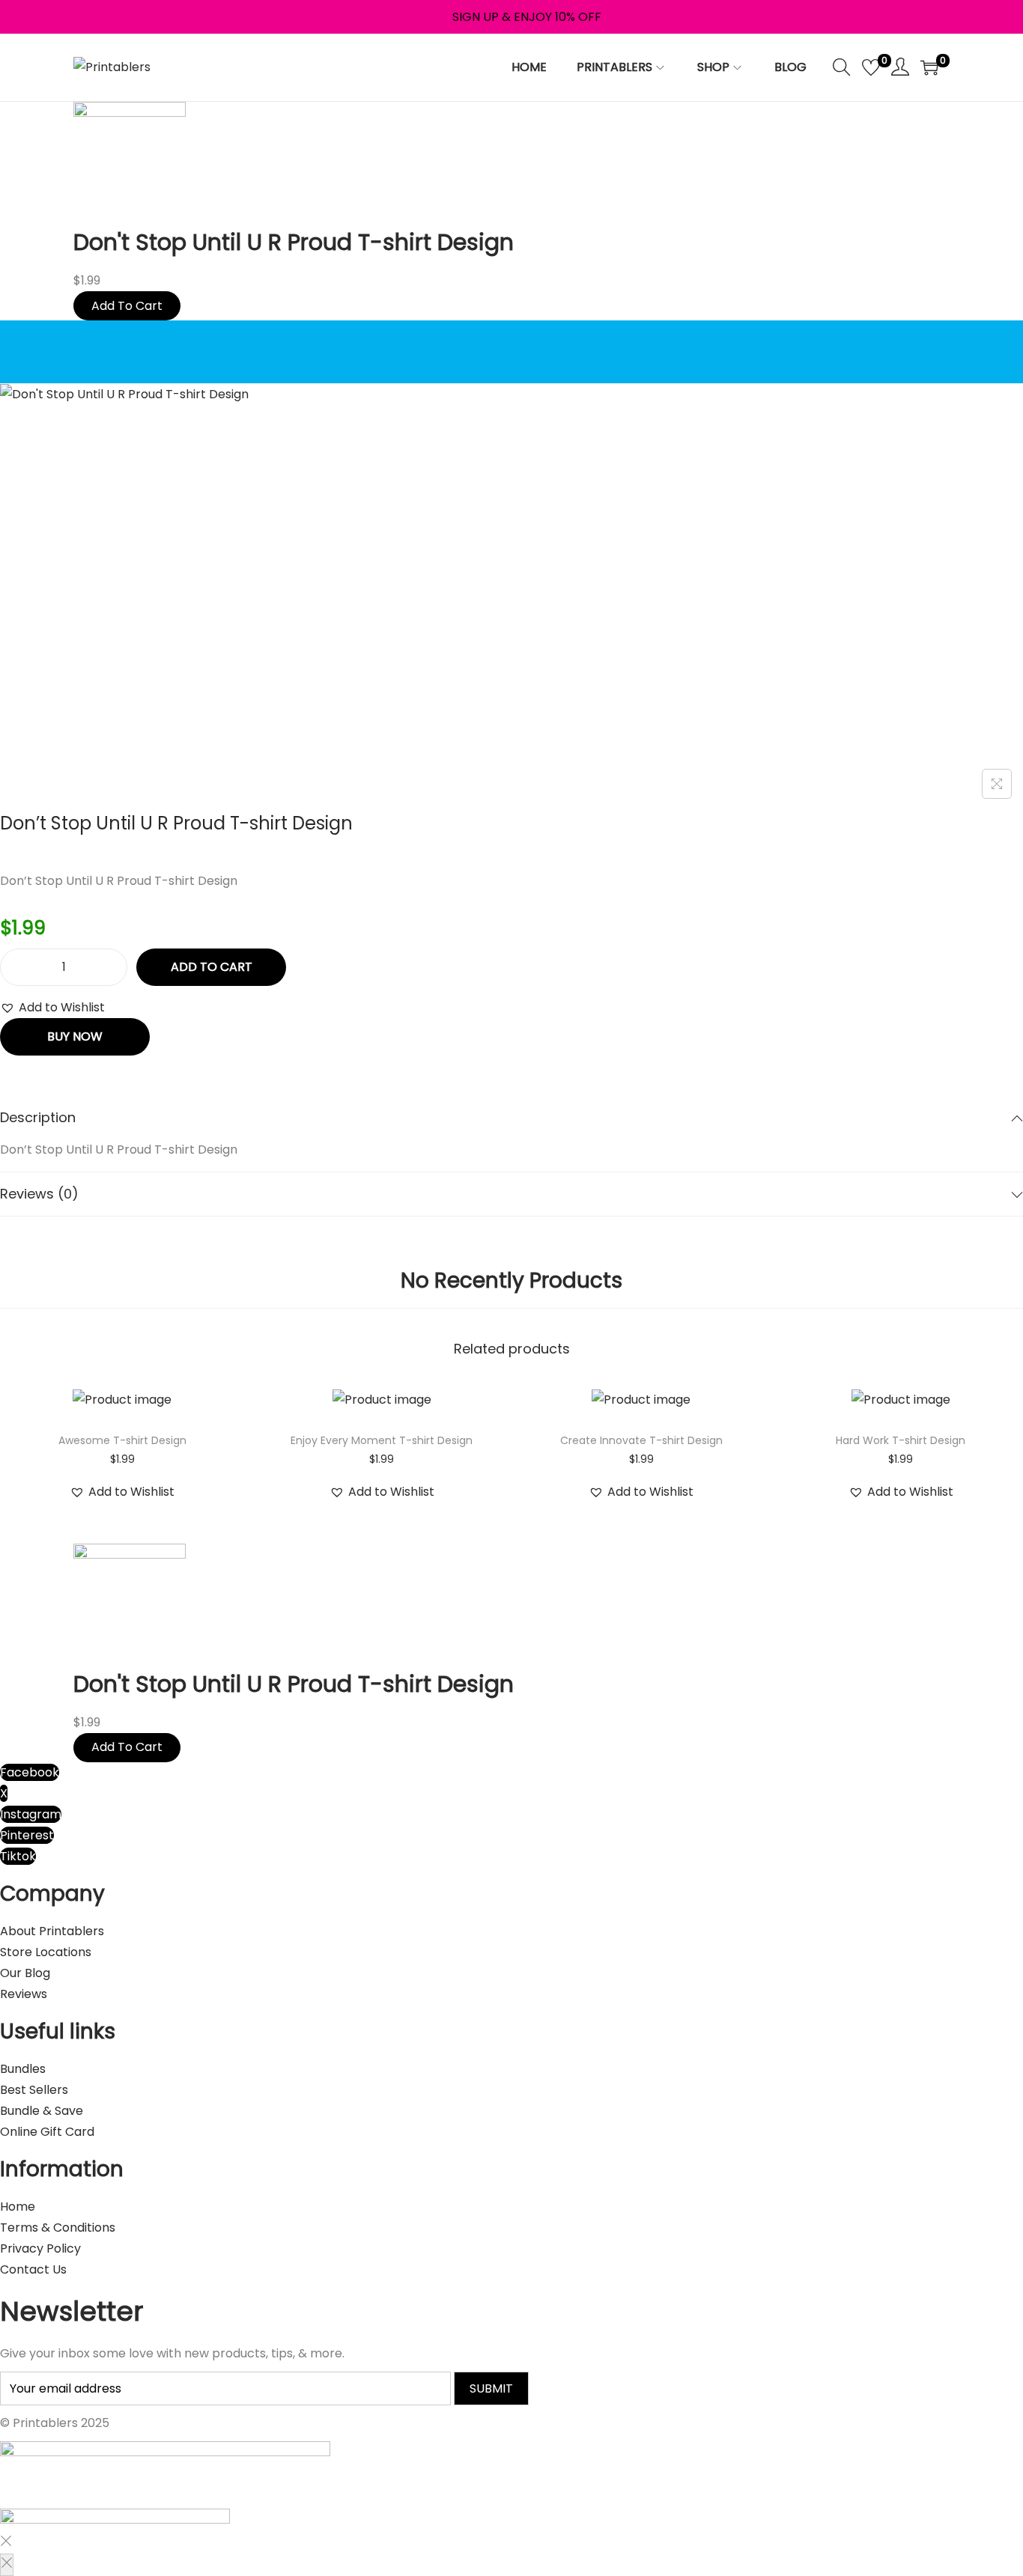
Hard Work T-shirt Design (901, 1440)
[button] (52, 1008)
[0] (871, 67)
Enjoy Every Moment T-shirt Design (382, 1440)
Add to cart (212, 967)
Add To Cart (127, 306)
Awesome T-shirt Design (122, 1440)
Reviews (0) (39, 1194)
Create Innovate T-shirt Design (641, 1440)
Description (38, 1117)
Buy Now (75, 1036)
